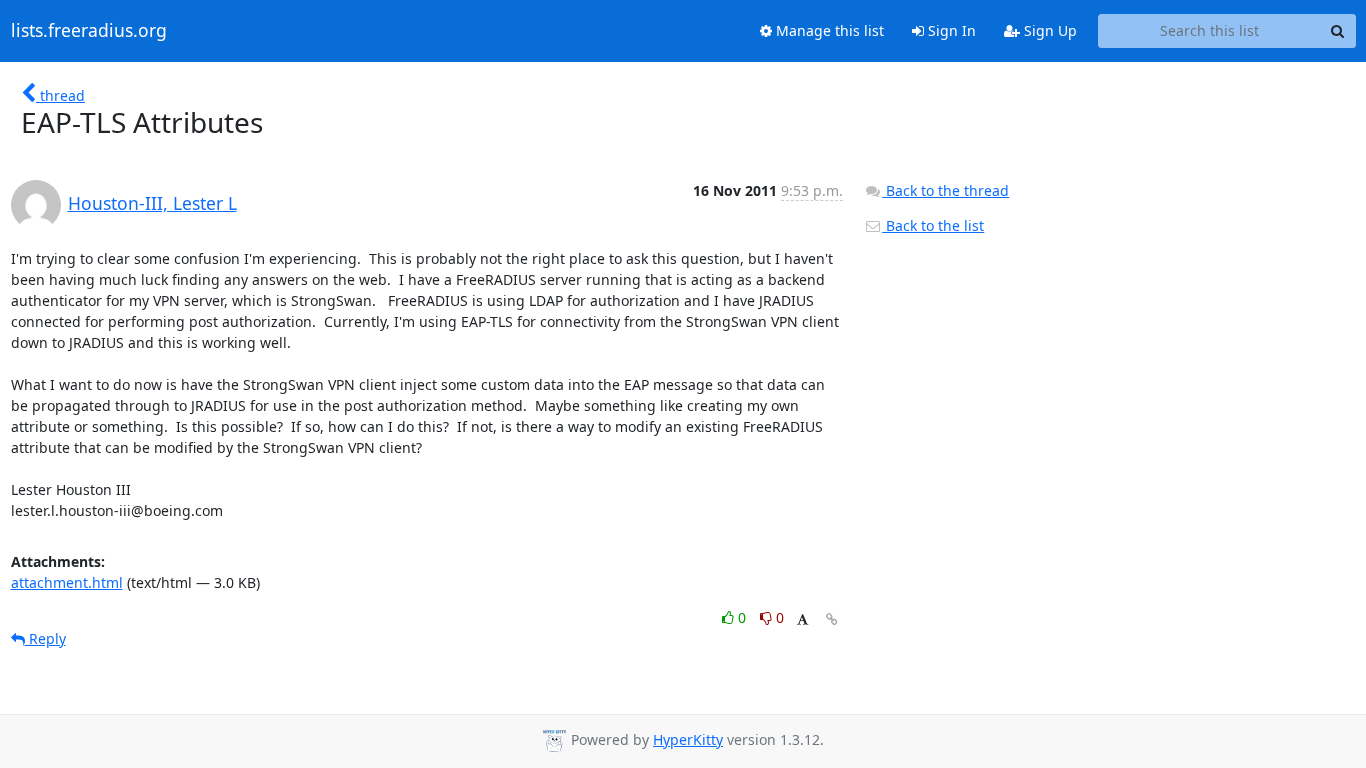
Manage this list (828, 30)
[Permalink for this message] (832, 619)
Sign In (950, 30)
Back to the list (933, 225)
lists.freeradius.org (89, 31)
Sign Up (1048, 30)
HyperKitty (688, 739)
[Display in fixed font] (802, 620)
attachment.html (67, 582)
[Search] (1338, 31)
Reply (45, 638)
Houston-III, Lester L (152, 203)
